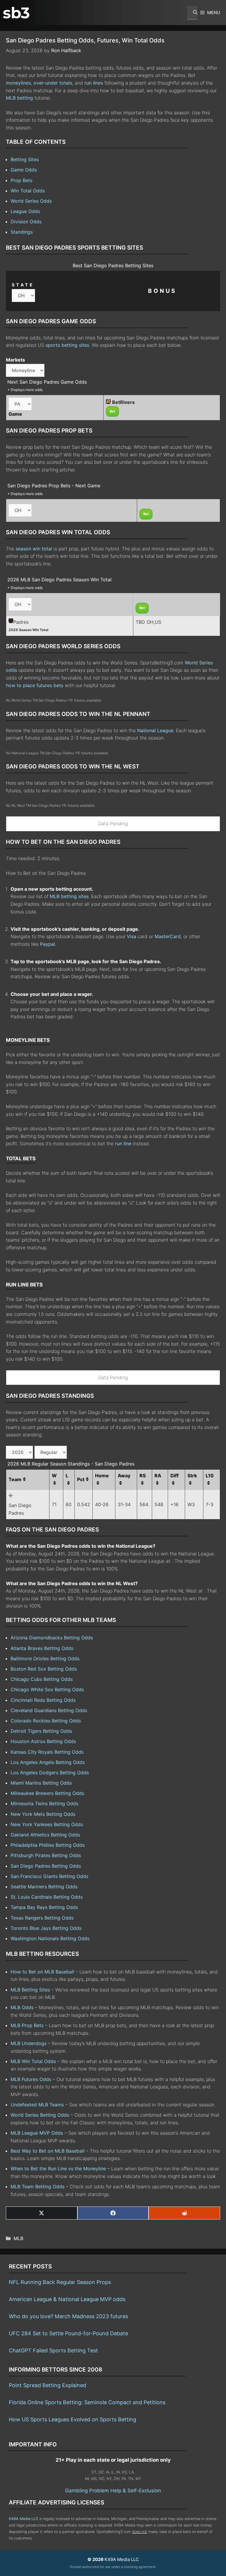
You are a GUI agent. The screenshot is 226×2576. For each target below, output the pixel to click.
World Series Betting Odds (40, 2115)
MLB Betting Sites (30, 1990)
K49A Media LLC (24, 2519)
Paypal (48, 944)
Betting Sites (25, 159)
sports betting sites (67, 345)
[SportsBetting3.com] (16, 13)
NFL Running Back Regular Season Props (60, 2282)
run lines (94, 83)
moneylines (18, 83)
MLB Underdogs (29, 2043)
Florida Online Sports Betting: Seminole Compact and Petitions (87, 2402)
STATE (23, 285)
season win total (34, 549)
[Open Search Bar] (192, 13)
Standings (22, 232)
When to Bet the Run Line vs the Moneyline (58, 2169)
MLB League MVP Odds (37, 2133)
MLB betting (19, 98)
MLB (18, 2238)
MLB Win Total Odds (33, 2061)
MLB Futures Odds (31, 2079)
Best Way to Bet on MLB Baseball (48, 2151)
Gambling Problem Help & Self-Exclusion (113, 2491)
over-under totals (53, 83)
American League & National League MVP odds (67, 2299)
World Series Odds (31, 201)
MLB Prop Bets (27, 2025)
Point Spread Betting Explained (48, 2385)
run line (123, 1143)
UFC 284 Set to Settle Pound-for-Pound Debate (68, 2333)
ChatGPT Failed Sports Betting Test (53, 2350)
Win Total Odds (28, 191)
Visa (132, 936)
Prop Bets (21, 180)
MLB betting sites (69, 896)
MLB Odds (22, 2007)
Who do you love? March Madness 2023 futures (68, 2316)
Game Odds (24, 170)
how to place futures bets (35, 685)
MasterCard (168, 936)
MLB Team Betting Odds (38, 2186)
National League (155, 730)
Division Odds (26, 222)
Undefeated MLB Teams (37, 2105)
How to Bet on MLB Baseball (42, 1972)
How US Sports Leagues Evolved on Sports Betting (73, 2419)
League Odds (25, 211)
